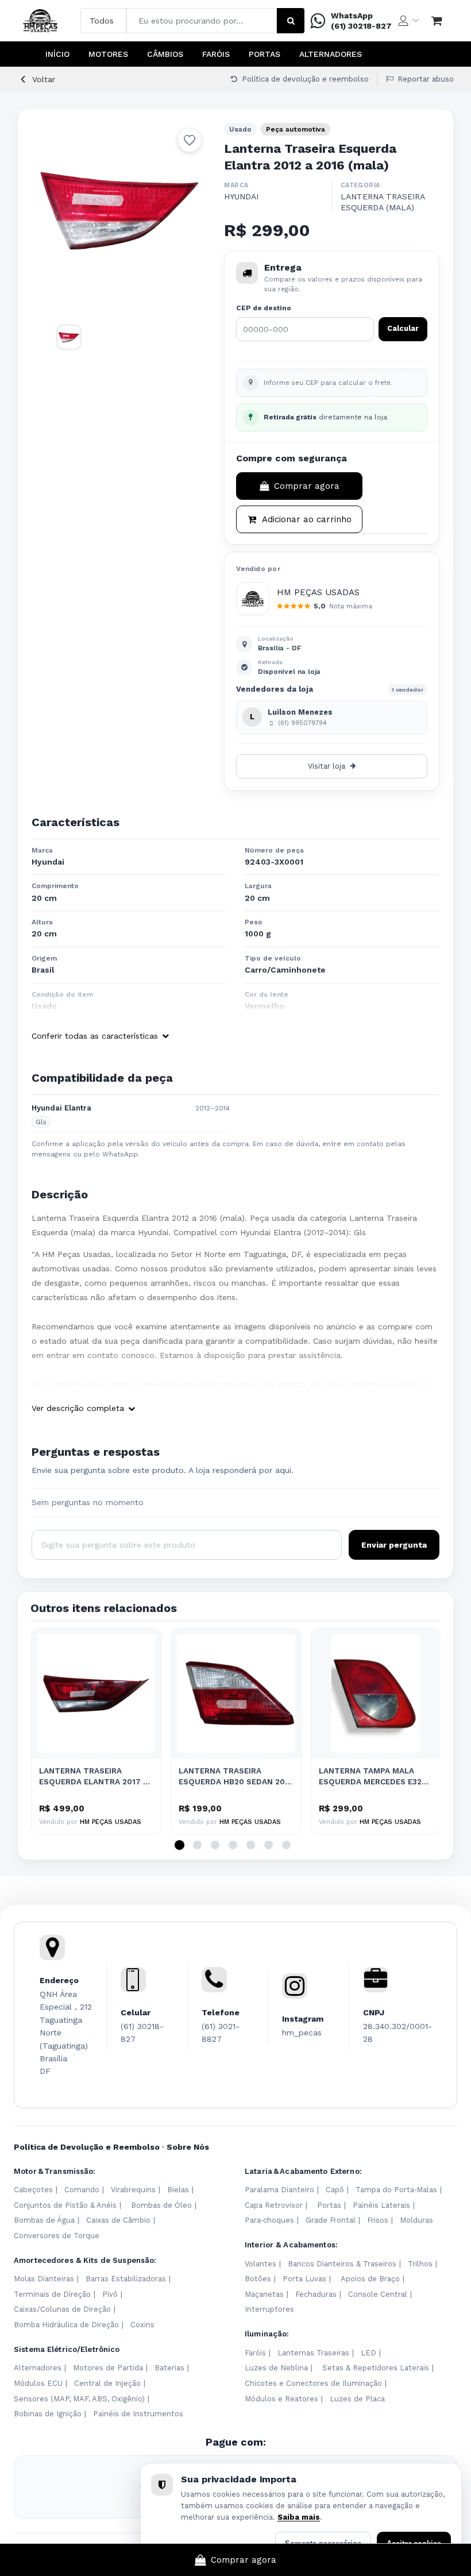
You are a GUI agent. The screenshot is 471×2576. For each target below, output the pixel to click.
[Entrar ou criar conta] (408, 21)
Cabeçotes (33, 2190)
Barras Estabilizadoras (126, 2279)
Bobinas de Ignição (48, 2414)
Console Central (378, 2294)
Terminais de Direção (52, 2294)
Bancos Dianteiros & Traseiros (342, 2264)
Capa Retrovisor (274, 2205)
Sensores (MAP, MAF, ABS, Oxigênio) (79, 2399)
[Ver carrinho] (437, 21)
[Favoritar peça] (190, 140)
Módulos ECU (38, 2383)
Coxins (142, 2325)
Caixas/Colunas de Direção (62, 2309)
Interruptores (269, 2309)
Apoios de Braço (370, 2279)
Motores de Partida (108, 2368)
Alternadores (331, 54)
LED (368, 2353)
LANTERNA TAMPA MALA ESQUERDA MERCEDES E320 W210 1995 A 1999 (373, 1777)
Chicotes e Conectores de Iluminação (313, 2383)
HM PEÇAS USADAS (318, 592)
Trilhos (420, 2264)
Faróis (216, 54)
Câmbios (165, 54)
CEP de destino (264, 308)
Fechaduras (316, 2294)
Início (57, 54)
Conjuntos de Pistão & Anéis (65, 2205)
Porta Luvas (304, 2279)
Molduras (416, 2220)
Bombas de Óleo (161, 2205)
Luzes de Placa (357, 2399)
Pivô (110, 2294)
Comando (82, 2190)
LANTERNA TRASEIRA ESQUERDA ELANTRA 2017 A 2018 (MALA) (94, 1777)
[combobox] (202, 21)
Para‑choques (269, 2220)
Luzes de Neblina (276, 2368)
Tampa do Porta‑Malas (396, 2190)
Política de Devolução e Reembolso (87, 2147)
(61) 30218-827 (361, 26)
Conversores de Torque (57, 2236)
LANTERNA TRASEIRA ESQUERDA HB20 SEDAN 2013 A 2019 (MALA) (236, 1777)
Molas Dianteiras (44, 2279)
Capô (335, 2190)
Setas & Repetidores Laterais (376, 2368)
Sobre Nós (188, 2147)
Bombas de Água (44, 2220)
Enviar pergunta (394, 1545)
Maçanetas (264, 2294)
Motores (108, 54)
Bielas (178, 2190)
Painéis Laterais (381, 2205)
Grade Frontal (331, 2220)
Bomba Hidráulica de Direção (66, 2325)
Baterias (169, 2368)
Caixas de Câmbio (118, 2220)
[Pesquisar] (291, 21)
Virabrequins (133, 2190)
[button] (179, 1845)
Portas (265, 54)
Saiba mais (299, 2517)
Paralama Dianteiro (279, 2190)
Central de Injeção (107, 2383)
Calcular (403, 328)
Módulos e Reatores (281, 2399)
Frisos (378, 2220)
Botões (258, 2279)
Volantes (260, 2264)
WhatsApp (352, 16)
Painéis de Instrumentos (138, 2414)
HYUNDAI (241, 196)
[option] (119, 211)
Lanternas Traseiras (313, 2353)
